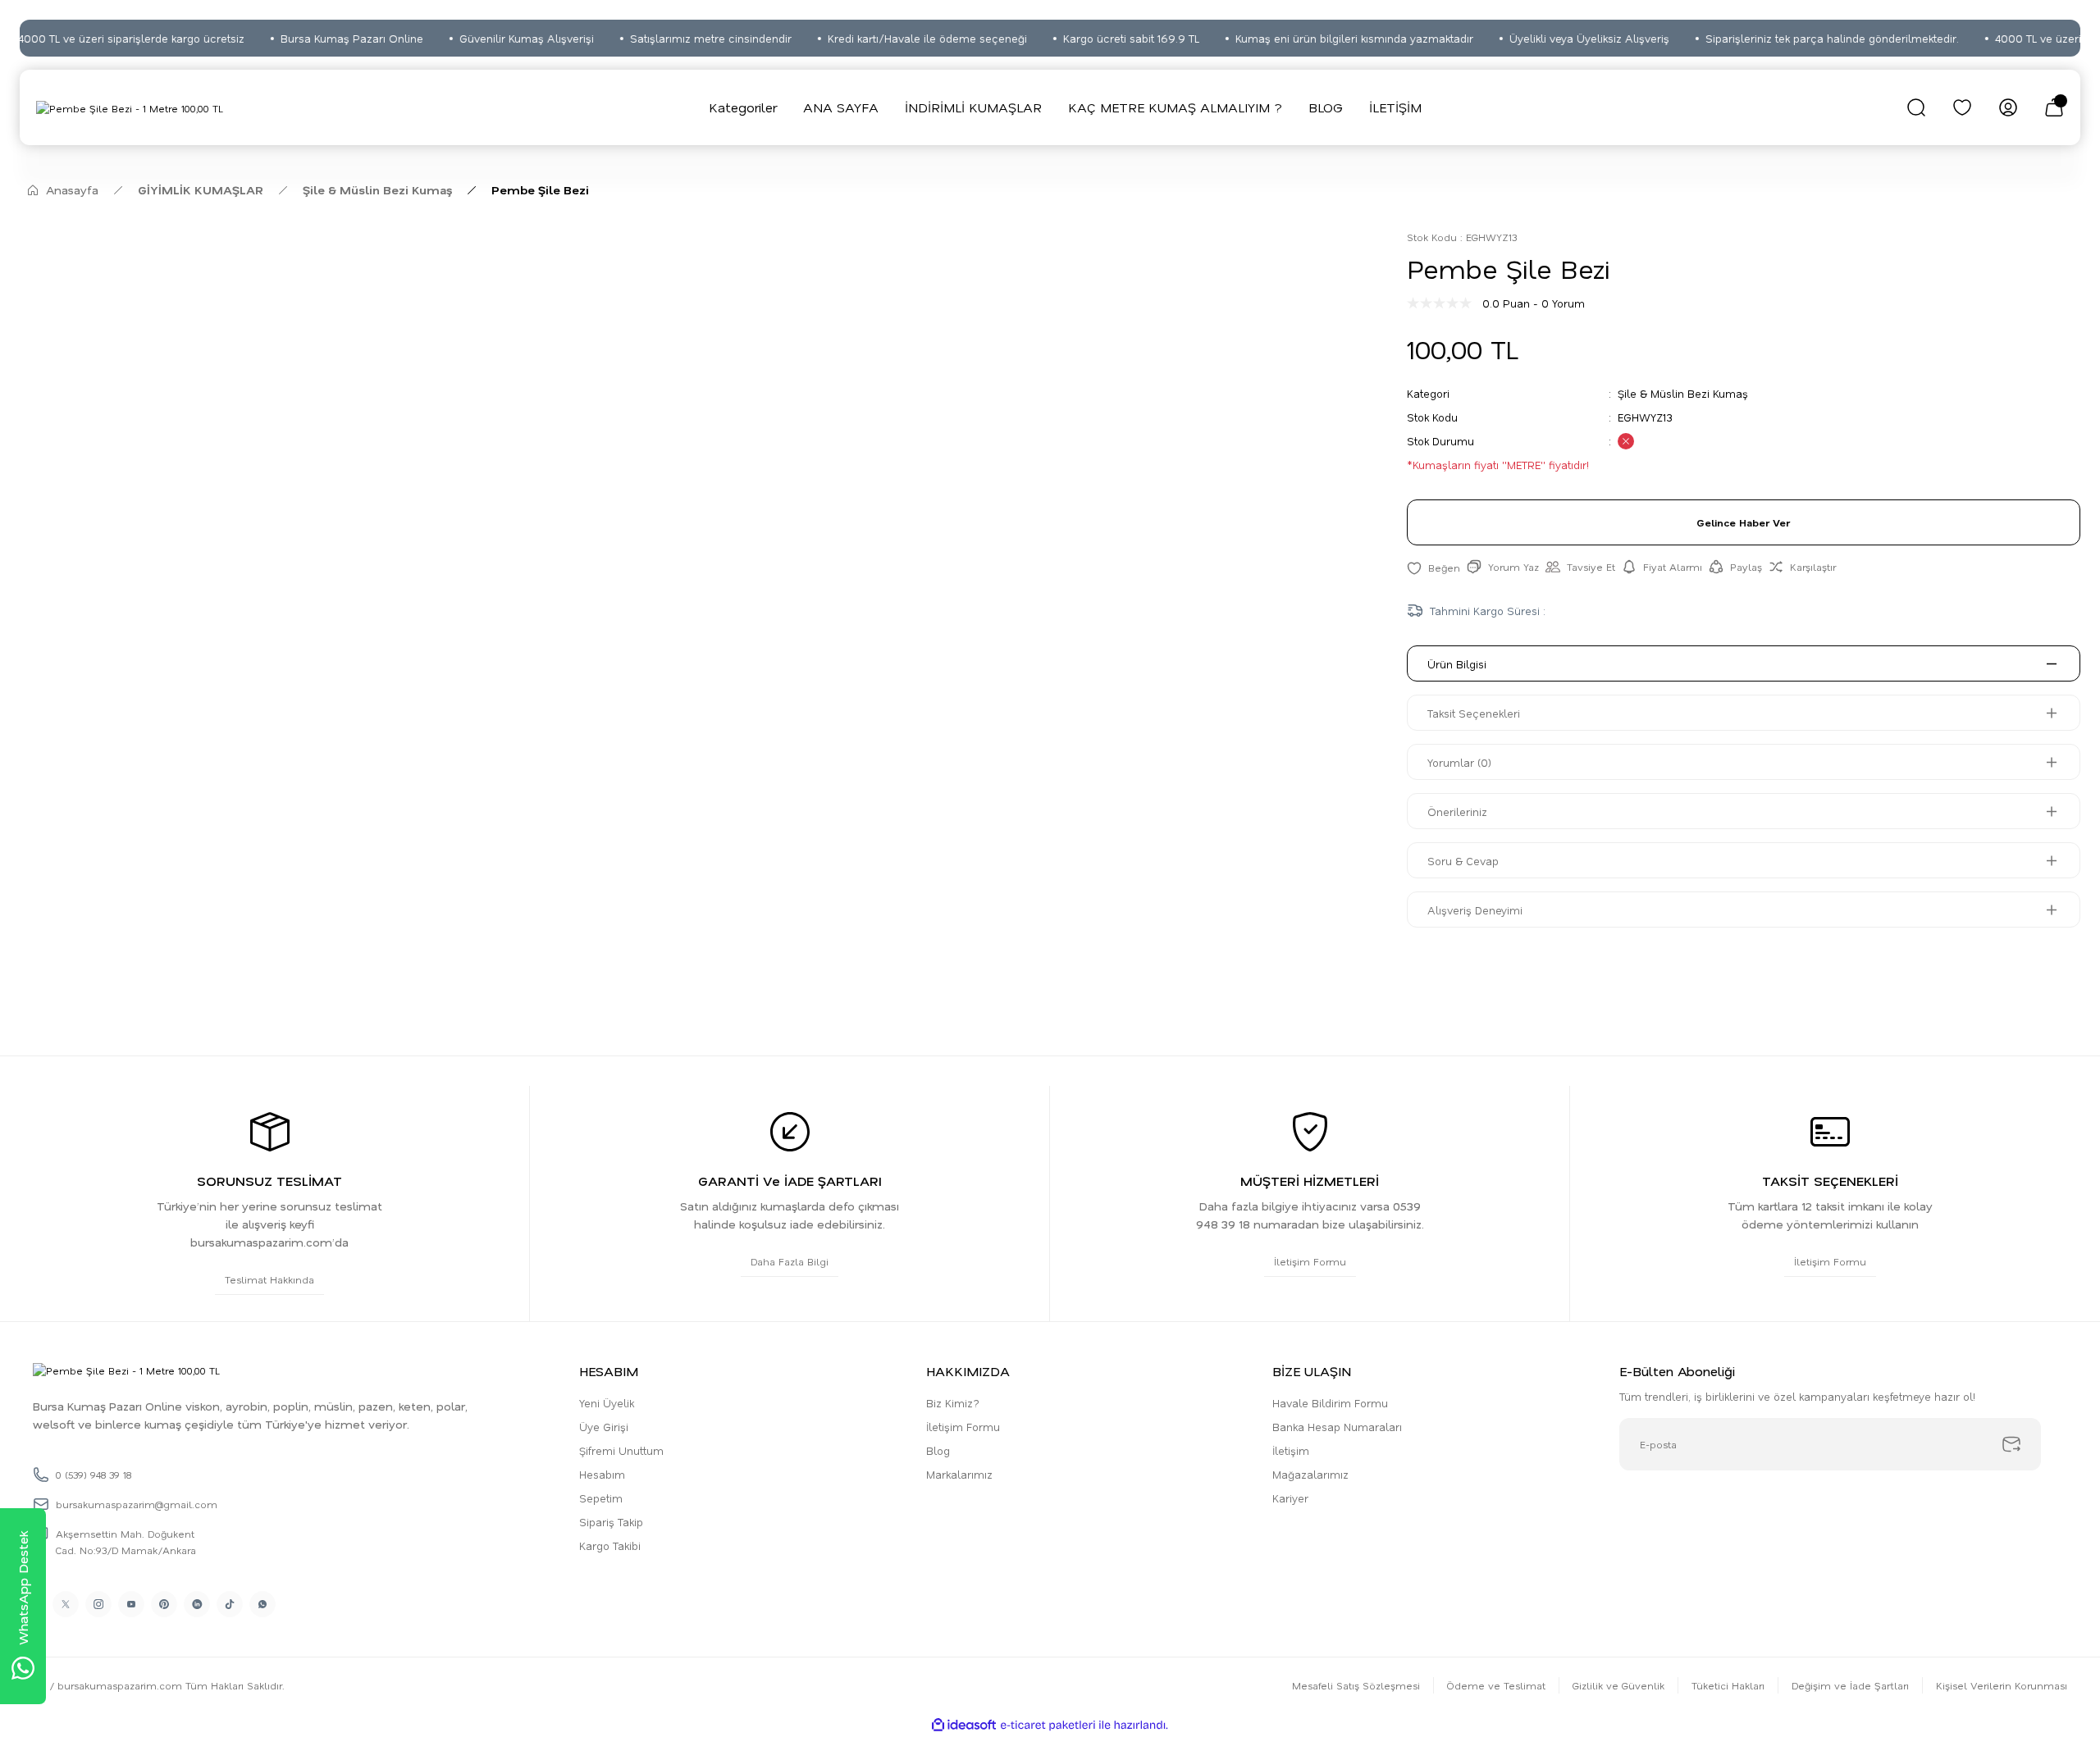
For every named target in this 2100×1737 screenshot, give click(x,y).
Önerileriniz (1457, 812)
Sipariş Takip (611, 1522)
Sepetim (601, 1498)
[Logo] (130, 107)
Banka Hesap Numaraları (1337, 1427)
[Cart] (2054, 107)
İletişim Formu (963, 1427)
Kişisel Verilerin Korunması (2002, 1685)
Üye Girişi (604, 1427)
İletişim (1291, 1450)
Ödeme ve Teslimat (1496, 1685)
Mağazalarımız (1310, 1474)
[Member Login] (2008, 107)
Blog (938, 1450)
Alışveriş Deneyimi (1475, 910)
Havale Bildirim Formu (1330, 1403)
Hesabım (602, 1474)
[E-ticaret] (1048, 1726)
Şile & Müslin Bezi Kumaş (1683, 393)
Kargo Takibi (610, 1546)
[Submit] (2011, 1444)
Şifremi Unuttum (621, 1450)
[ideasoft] (964, 1725)
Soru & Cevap (1463, 861)
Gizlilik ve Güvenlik (1618, 1685)
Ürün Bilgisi (1457, 664)
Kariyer (1290, 1498)
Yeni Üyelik (607, 1403)
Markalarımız (959, 1474)
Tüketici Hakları (1728, 1685)
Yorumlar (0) (1459, 762)
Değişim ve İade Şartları (1850, 1685)
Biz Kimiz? (953, 1403)
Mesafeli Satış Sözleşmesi (1356, 1685)
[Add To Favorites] (1433, 567)
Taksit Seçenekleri (1474, 713)
